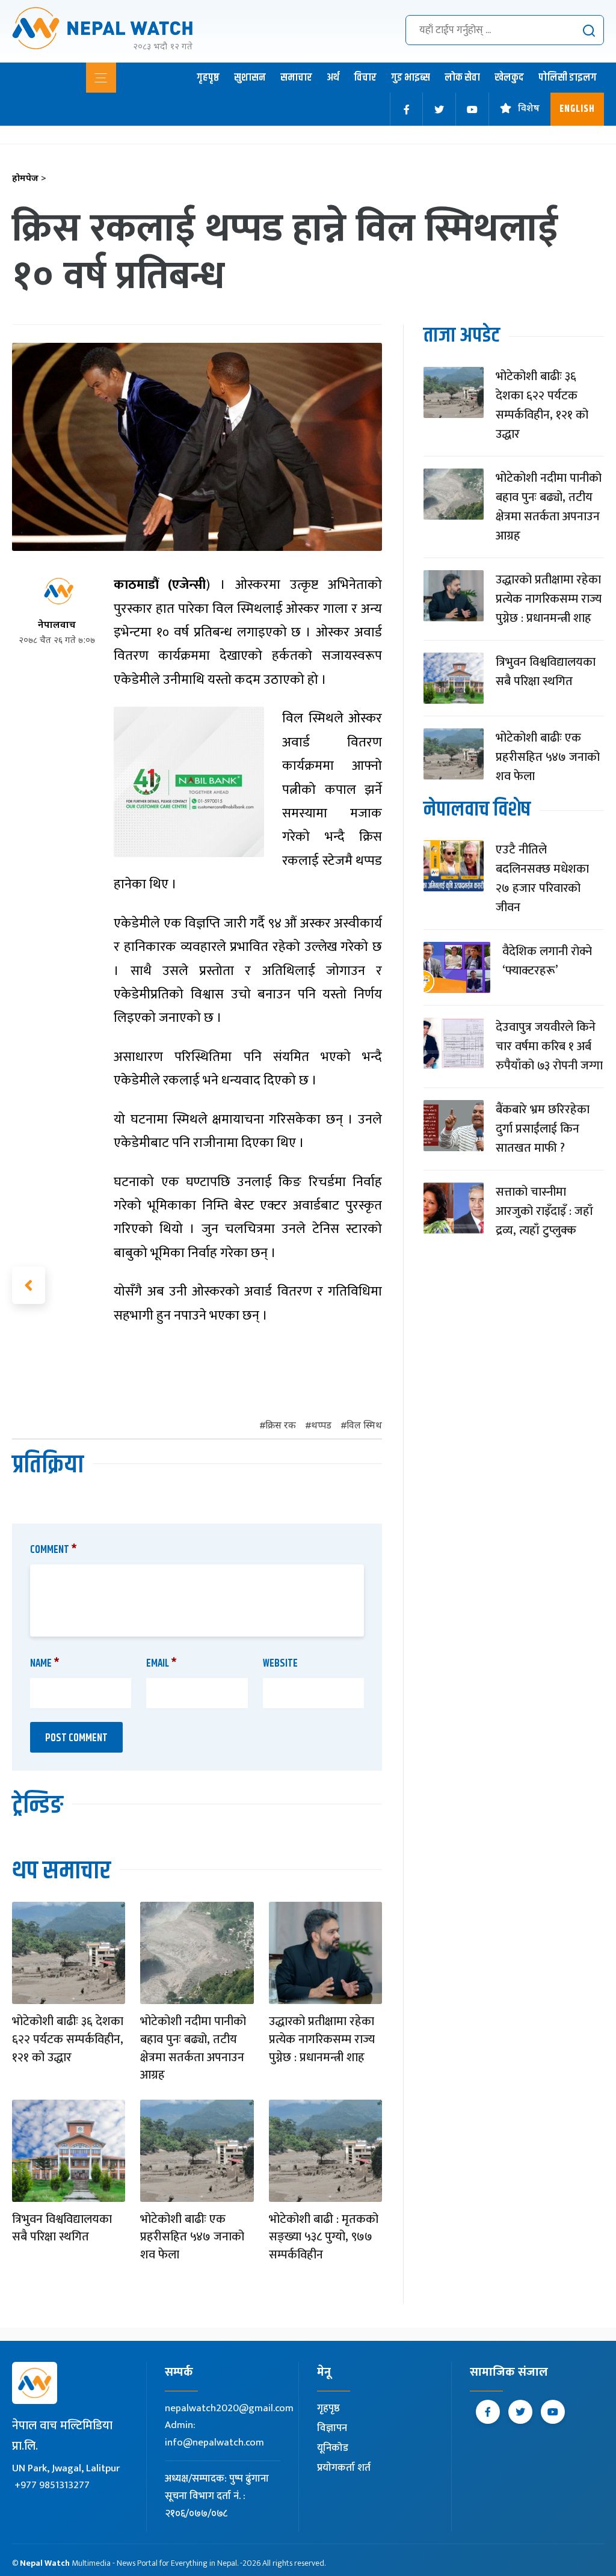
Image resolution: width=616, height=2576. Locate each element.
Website (280, 1664)
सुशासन (250, 78)
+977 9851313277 (52, 2485)
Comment (54, 1550)
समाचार (296, 78)
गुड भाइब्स (411, 78)
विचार (365, 78)
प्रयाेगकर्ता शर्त (344, 2468)
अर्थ (333, 78)
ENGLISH (577, 109)
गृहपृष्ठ (208, 78)
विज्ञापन (332, 2428)
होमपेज (29, 179)
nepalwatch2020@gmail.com (229, 2408)
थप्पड (321, 1426)
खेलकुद (509, 78)
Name (45, 1664)
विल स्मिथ (364, 1426)
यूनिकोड (333, 2448)
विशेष (529, 109)
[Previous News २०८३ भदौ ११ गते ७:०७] (29, 1285)
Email (162, 1664)
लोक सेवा (462, 78)
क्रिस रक (281, 1426)
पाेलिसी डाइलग (568, 78)
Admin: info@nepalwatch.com (214, 2434)
